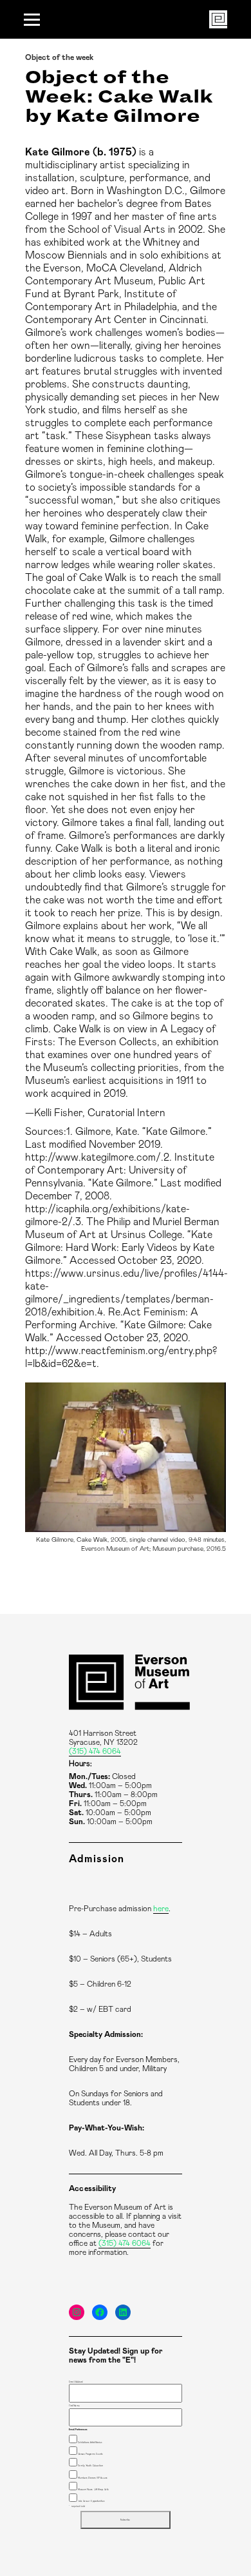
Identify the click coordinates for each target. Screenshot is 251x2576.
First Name (74, 2406)
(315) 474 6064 (95, 1751)
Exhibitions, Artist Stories (90, 2443)
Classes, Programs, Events (90, 2454)
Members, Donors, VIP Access (92, 2478)
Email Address (76, 2382)
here (161, 1909)
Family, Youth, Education (90, 2466)
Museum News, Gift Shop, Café (93, 2490)
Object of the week (59, 57)
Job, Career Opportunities (91, 2501)
